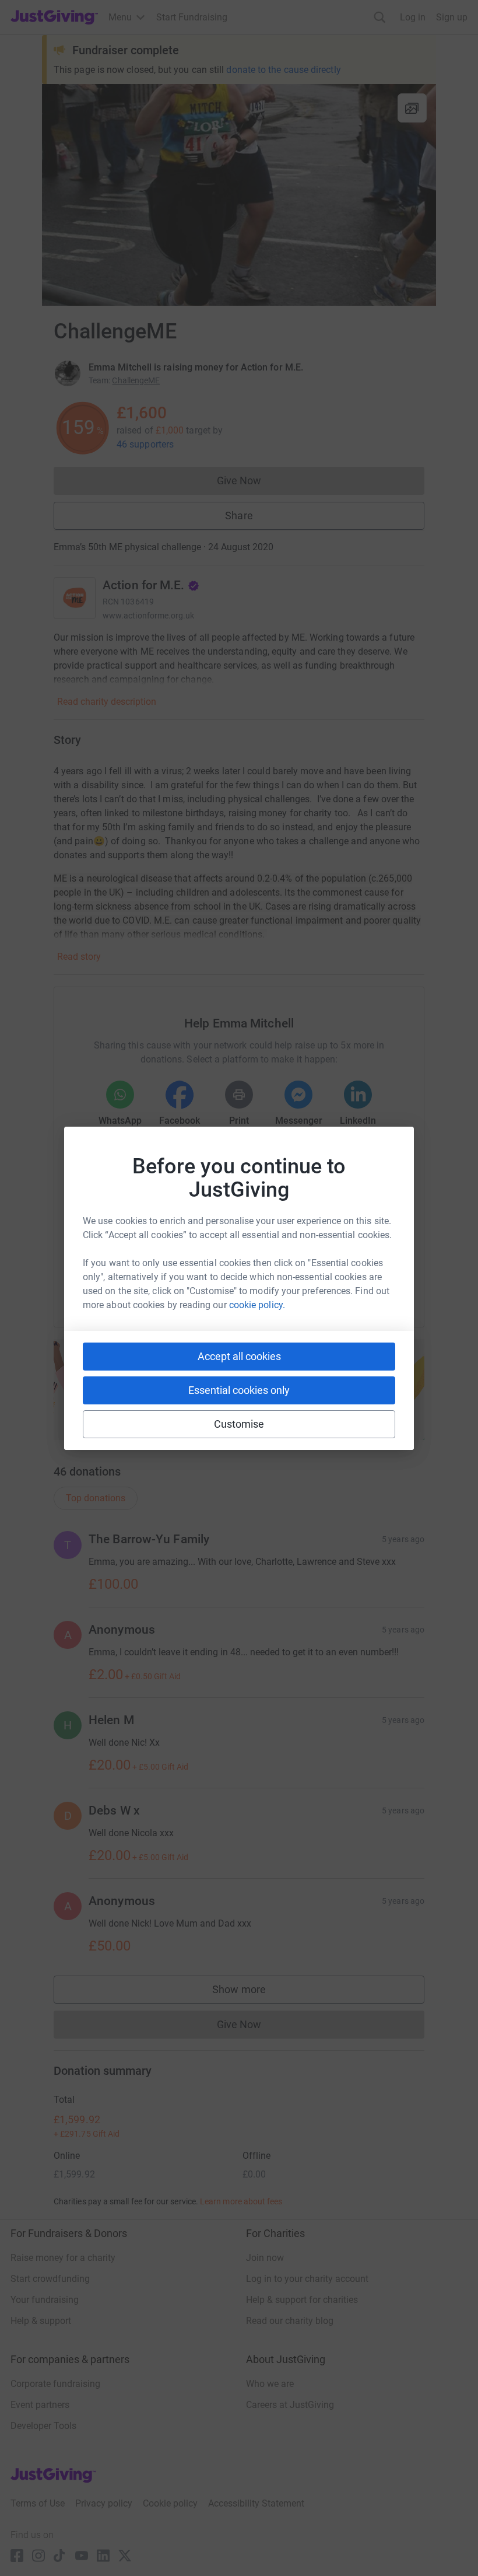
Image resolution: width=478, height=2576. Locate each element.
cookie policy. (257, 1305)
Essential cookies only (239, 1390)
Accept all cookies (239, 1356)
